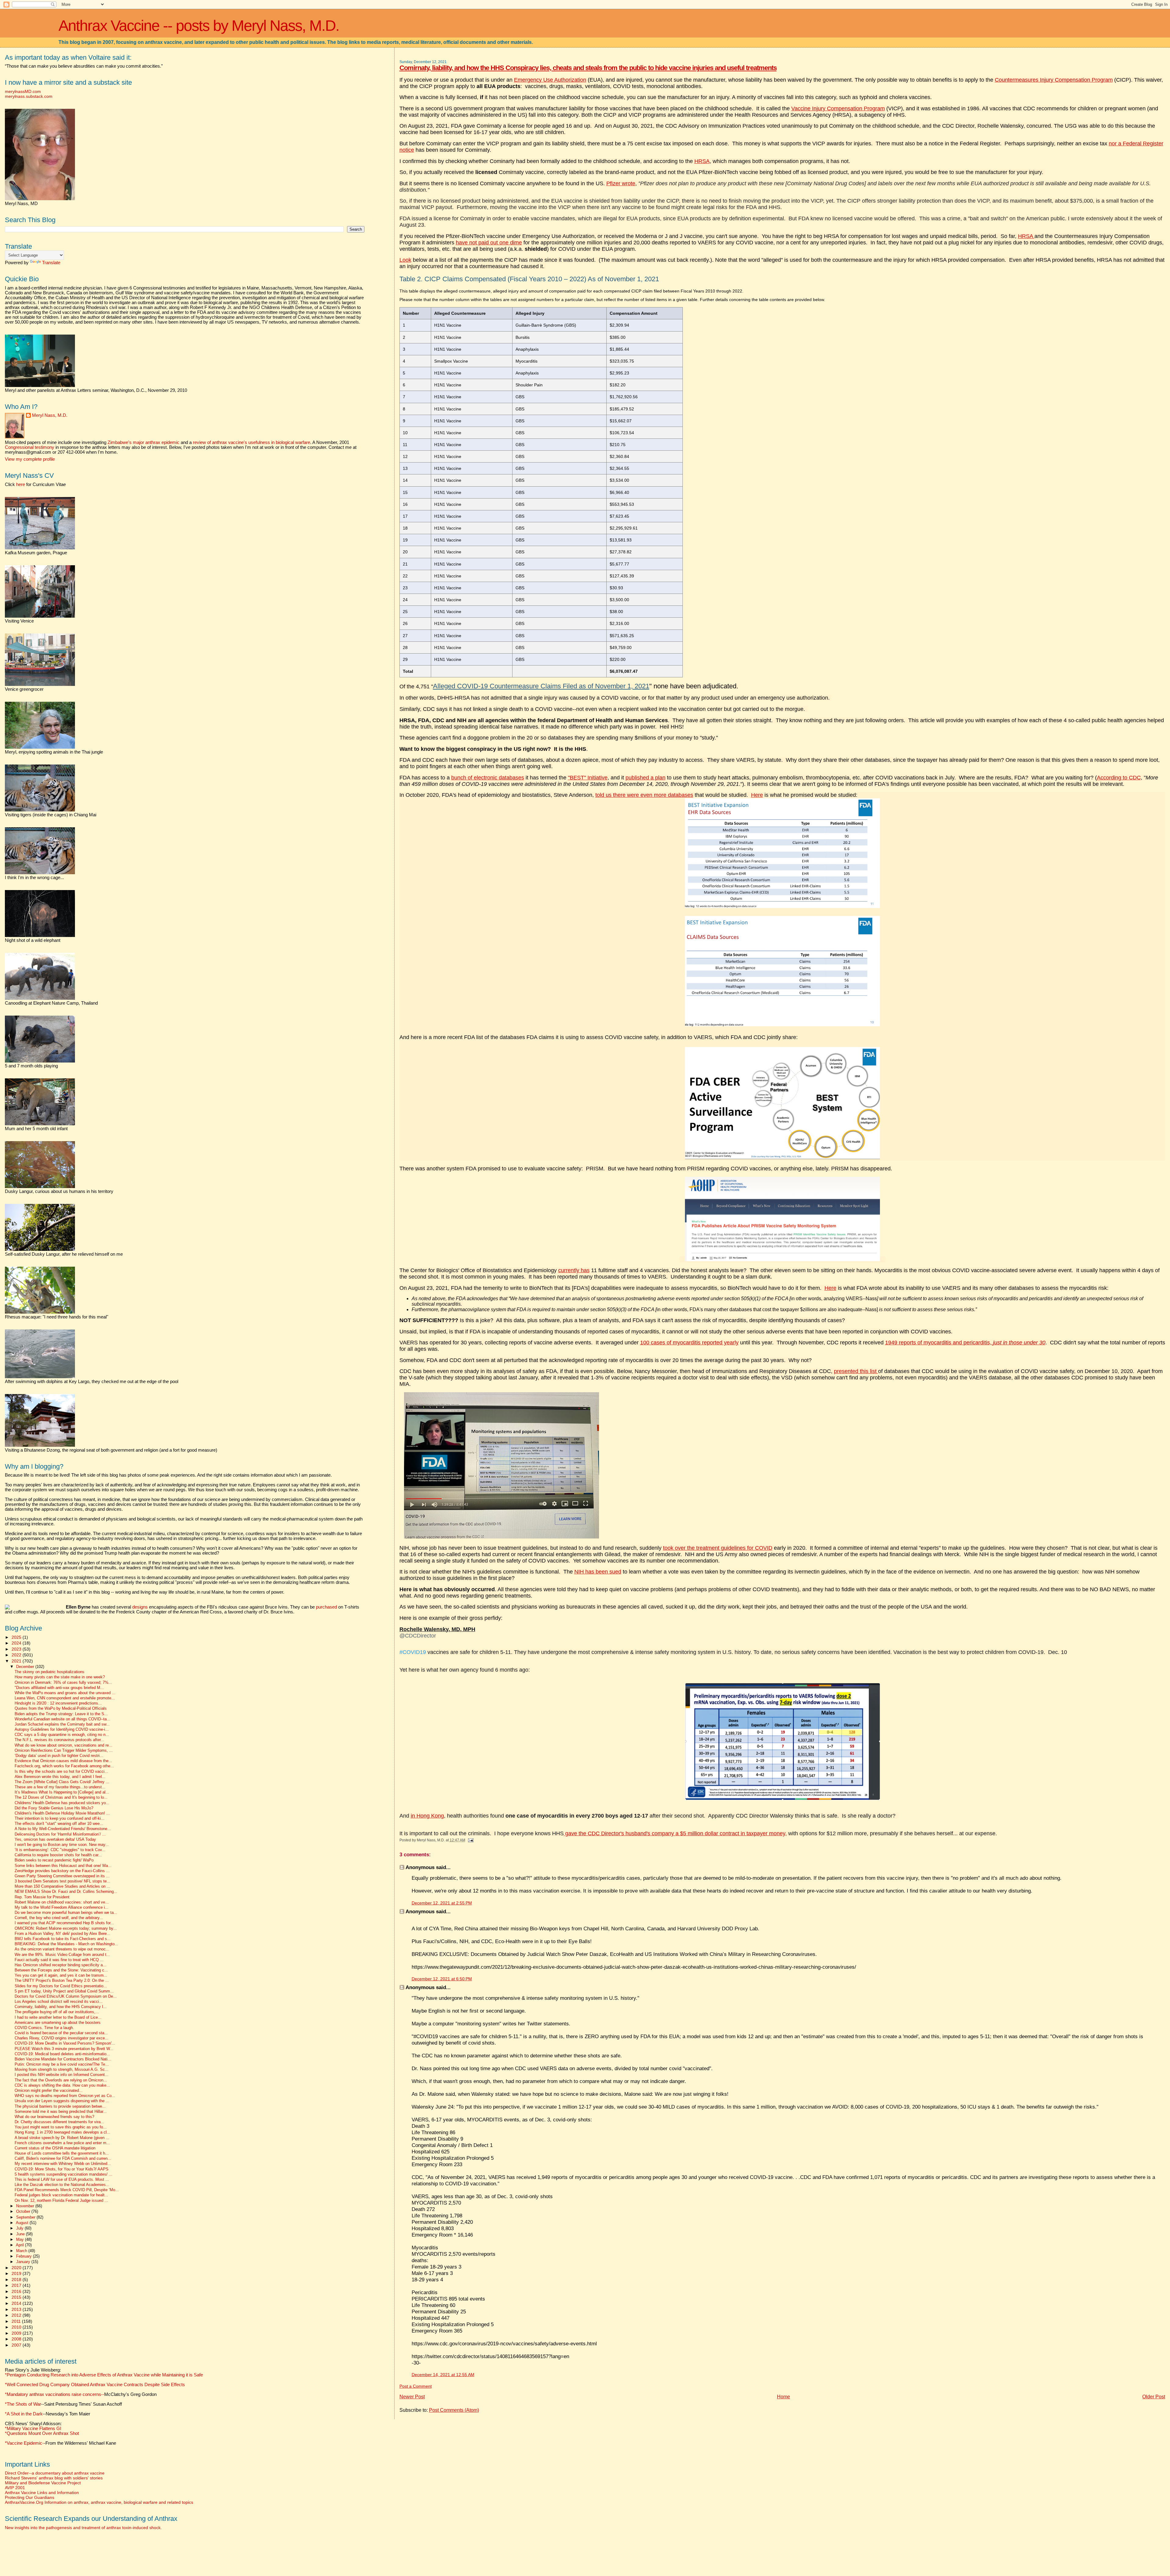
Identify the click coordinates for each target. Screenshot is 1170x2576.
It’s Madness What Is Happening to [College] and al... (62, 1792)
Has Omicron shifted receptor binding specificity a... (60, 1965)
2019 (17, 2273)
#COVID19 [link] (413, 1652)
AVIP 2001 (15, 2488)
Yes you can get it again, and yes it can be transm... (61, 1975)
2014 (17, 2303)
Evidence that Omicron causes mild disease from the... (63, 1761)
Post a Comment (416, 2386)
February (25, 2256)
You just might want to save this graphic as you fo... (61, 2127)
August (23, 2223)
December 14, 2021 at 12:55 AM (443, 2375)
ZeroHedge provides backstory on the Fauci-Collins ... (62, 1871)
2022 (17, 1655)
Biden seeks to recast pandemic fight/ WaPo (54, 1860)
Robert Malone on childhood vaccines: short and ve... (62, 1902)
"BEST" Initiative (588, 778)
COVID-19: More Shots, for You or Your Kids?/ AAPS (62, 2169)
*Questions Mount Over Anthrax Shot (42, 2433)
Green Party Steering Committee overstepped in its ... (62, 1876)
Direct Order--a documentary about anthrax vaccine (55, 2473)
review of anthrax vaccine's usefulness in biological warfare (252, 442)
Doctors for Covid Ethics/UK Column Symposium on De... (66, 1996)
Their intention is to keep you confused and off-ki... (60, 1818)
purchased (326, 1607)
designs (140, 1607)
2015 (17, 2297)
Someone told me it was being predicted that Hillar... (61, 2112)
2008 (17, 2339)
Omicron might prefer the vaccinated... (49, 2091)
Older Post (1154, 2397)
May (21, 2239)
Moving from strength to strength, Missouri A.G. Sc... (62, 2070)
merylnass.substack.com (29, 96)
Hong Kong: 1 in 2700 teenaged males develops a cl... (62, 2132)
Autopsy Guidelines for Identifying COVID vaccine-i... (62, 1730)
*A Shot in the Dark (24, 2414)
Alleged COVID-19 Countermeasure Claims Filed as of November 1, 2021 (541, 686)
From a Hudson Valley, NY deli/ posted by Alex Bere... (62, 1934)
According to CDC (1119, 778)
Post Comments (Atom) (454, 2410)
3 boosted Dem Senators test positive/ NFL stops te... (62, 1881)
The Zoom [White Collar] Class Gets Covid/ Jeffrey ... (62, 1782)
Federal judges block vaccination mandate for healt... (61, 2195)
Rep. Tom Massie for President (42, 1897)
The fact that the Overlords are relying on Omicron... (61, 2080)
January (24, 2262)
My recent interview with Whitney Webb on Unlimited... (63, 2164)
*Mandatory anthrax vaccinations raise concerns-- (81, 2394)
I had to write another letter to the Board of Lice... (58, 2017)
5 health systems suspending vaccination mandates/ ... (64, 2174)
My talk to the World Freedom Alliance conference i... (62, 1907)
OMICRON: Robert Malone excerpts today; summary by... (66, 1928)
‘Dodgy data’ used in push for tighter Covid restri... (59, 1756)
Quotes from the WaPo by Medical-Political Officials (61, 1708)
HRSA (702, 161)
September (26, 2217)
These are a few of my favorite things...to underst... (60, 1787)
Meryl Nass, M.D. (50, 415)
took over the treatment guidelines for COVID (718, 1548)
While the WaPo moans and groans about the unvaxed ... (65, 1693)
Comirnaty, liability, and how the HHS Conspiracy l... (61, 2007)
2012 (17, 2315)
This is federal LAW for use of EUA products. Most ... (62, 2180)
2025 (17, 1637)
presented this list (856, 1371)
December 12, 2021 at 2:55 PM (442, 1903)
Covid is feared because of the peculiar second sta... (61, 2033)
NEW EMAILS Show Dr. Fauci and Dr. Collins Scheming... (66, 1892)
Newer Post (412, 2397)
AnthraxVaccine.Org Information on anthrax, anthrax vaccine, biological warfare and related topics (99, 2502)
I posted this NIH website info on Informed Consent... (62, 2075)
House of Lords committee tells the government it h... (62, 2153)
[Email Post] (470, 1840)
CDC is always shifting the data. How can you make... (62, 2085)
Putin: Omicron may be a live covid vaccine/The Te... (62, 2064)
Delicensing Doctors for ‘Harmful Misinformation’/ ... (60, 1834)
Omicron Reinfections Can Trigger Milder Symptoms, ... (64, 1751)
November (26, 2206)
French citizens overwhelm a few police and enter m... (62, 2143)
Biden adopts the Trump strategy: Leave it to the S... (61, 1714)
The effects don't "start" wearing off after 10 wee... (59, 1824)
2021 (17, 1661)
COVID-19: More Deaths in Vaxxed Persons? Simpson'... (65, 2043)
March (22, 2251)
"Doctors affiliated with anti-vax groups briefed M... (59, 1688)
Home (784, 2397)
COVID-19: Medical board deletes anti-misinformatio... (62, 2054)
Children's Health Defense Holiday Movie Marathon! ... (62, 1813)
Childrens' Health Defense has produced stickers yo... (62, 1803)
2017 (17, 2285)
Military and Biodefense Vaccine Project (43, 2483)
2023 (17, 1649)
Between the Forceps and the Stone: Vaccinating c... (61, 1970)
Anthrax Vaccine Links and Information (42, 2493)
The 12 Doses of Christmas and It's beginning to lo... (61, 1797)
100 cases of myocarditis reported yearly (689, 1343)
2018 (17, 2280)
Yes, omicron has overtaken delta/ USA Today (55, 1840)
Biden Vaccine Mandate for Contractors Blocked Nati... (63, 2059)
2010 (17, 2327)
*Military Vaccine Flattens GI (33, 2429)
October (24, 2211)
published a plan (645, 778)
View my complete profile (30, 459)
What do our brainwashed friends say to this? (54, 2117)
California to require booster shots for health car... (58, 1855)
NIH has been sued (598, 1572)
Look (405, 260)
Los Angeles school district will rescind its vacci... (59, 2002)
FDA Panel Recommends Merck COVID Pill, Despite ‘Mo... (67, 2190)
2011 (17, 2321)
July (20, 2228)
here (21, 484)
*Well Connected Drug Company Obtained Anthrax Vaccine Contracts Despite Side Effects (95, 2385)
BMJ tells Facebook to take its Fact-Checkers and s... (63, 1939)
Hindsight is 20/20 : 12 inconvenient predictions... (58, 1703)
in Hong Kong (427, 1816)
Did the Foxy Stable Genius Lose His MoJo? (54, 1808)
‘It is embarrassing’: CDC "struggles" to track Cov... (60, 1850)
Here (757, 795)
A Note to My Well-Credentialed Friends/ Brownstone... (63, 1829)
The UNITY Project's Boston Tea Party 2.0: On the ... (62, 1981)
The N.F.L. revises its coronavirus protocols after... (59, 1740)
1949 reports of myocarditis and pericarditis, (965, 1343)
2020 (17, 2268)
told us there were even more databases (644, 795)
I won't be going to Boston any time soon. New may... (62, 1845)
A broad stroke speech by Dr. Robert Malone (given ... (62, 2138)
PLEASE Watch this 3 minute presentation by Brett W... (64, 2049)
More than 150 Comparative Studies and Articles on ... (62, 1886)
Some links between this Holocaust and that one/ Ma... (63, 1866)
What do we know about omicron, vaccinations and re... (64, 1745)
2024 (17, 1643)
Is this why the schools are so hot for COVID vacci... (61, 1772)
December (26, 1667)
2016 (17, 2291)
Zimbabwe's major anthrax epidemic (144, 442)
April (20, 2245)
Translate (51, 263)
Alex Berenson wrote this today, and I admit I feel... (60, 1777)
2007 (17, 2345)
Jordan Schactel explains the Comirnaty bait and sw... (62, 1724)
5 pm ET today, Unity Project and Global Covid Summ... (64, 1991)
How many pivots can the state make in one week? (60, 1677)
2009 (17, 2333)
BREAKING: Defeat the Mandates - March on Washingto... (66, 1944)
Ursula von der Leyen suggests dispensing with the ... (62, 2101)
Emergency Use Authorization (550, 80)
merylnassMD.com (23, 91)
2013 (17, 2309)
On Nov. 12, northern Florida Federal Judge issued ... (61, 2201)
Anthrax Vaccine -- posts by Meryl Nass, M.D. (199, 26)
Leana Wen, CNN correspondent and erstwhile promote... (65, 1698)
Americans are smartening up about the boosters (58, 2023)
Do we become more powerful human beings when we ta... (66, 1913)
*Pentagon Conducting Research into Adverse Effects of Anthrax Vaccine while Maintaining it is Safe (104, 2375)
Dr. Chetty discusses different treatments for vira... (59, 2122)
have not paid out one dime (489, 243)
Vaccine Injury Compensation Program (838, 108)
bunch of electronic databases (488, 778)
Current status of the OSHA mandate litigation (55, 2148)
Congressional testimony (30, 447)
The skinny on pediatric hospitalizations (50, 1672)
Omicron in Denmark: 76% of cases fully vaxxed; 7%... (63, 1683)
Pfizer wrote (621, 183)
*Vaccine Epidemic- (24, 2443)
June (21, 2234)
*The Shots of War (23, 2404)
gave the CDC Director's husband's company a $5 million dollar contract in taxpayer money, (675, 1833)
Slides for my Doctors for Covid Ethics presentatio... (61, 1986)
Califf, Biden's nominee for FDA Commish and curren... (63, 2159)
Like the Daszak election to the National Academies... (62, 2185)
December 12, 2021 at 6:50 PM (442, 1979)
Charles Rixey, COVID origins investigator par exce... (62, 2038)
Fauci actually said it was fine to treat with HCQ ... (59, 1960)
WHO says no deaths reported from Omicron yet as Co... (65, 2096)
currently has (574, 1270)
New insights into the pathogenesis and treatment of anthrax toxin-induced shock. (83, 2528)
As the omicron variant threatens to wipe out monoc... (62, 1949)
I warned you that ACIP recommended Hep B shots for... (64, 1923)
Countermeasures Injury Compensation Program (1054, 80)
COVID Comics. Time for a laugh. (44, 2028)
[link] (437, 1633)
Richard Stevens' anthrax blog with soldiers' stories (54, 2478)
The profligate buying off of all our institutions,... (57, 2012)
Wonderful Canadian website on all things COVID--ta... (62, 1719)
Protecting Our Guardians (30, 2497)
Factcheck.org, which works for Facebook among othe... (64, 1766)
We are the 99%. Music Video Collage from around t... (62, 1955)
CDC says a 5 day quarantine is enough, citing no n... (62, 1735)
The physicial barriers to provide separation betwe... (60, 2106)
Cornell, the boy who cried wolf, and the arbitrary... (59, 1918)
